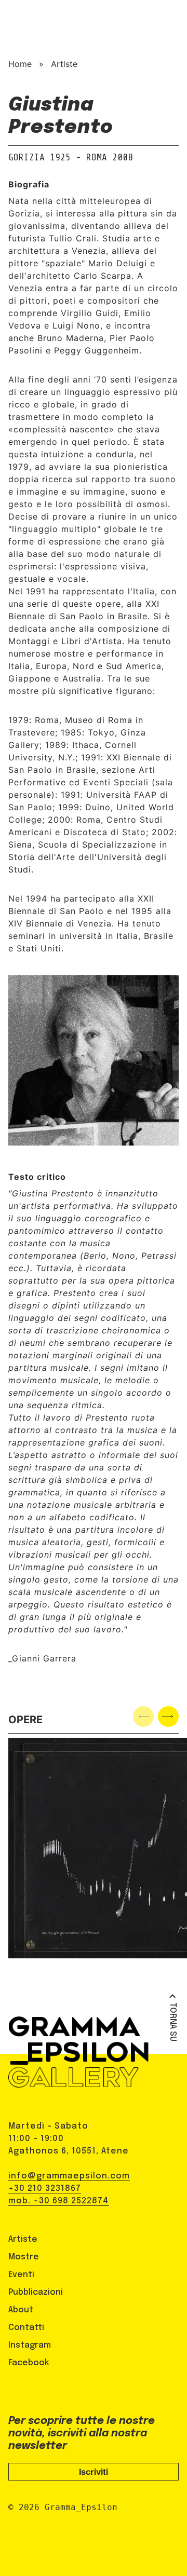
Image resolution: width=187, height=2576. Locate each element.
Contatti (26, 2328)
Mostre (24, 2257)
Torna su (173, 2022)
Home (20, 64)
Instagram (30, 2345)
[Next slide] (168, 1716)
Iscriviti (94, 2472)
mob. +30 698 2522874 (58, 2201)
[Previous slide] (143, 1716)
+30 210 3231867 (45, 2189)
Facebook (29, 2363)
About (21, 2310)
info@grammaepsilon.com (69, 2176)
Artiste (64, 64)
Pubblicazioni (36, 2292)
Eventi (21, 2275)
